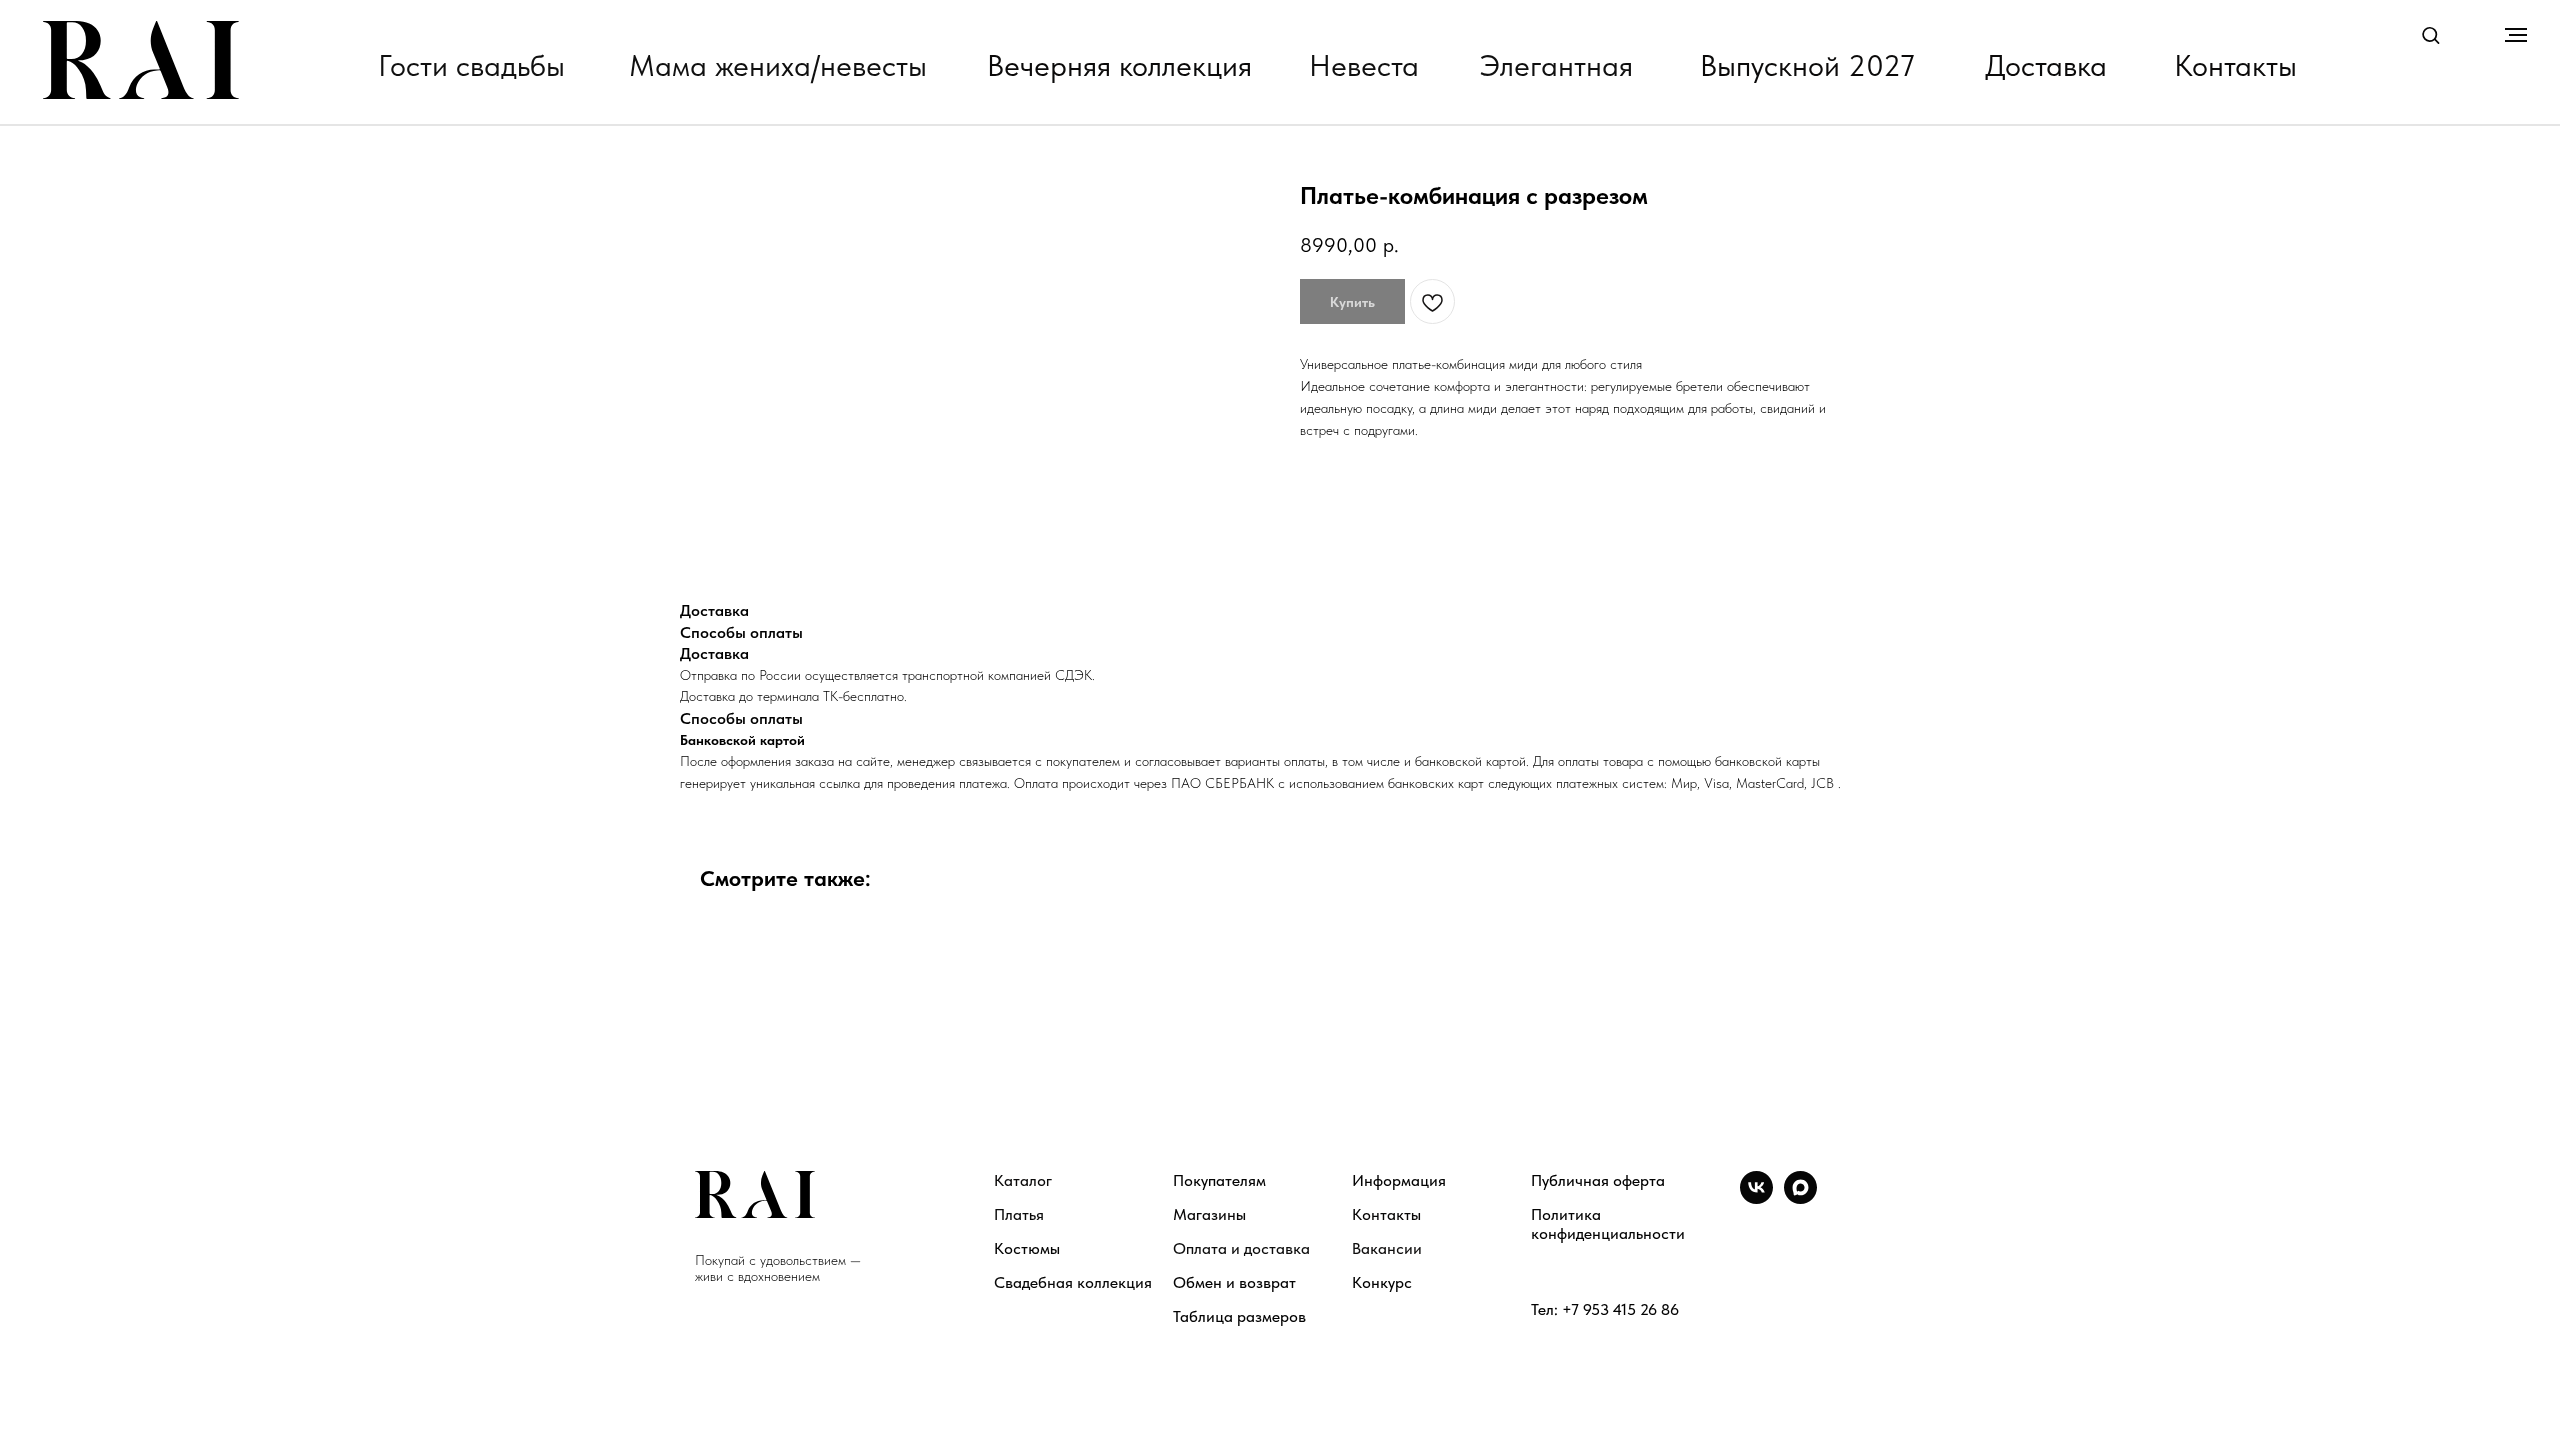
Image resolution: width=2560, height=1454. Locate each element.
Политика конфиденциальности (1608, 1224)
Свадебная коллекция (1073, 1282)
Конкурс (1382, 1282)
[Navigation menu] (2516, 35)
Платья (1019, 1214)
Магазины (1209, 1214)
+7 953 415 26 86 (1620, 1309)
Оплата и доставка (1241, 1248)
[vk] (1756, 1198)
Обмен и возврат (1234, 1282)
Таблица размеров (1239, 1316)
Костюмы (1027, 1248)
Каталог (1023, 1180)
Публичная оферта (1598, 1180)
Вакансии (1387, 1248)
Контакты (1386, 1214)
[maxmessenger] (1800, 1198)
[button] (2430, 34)
